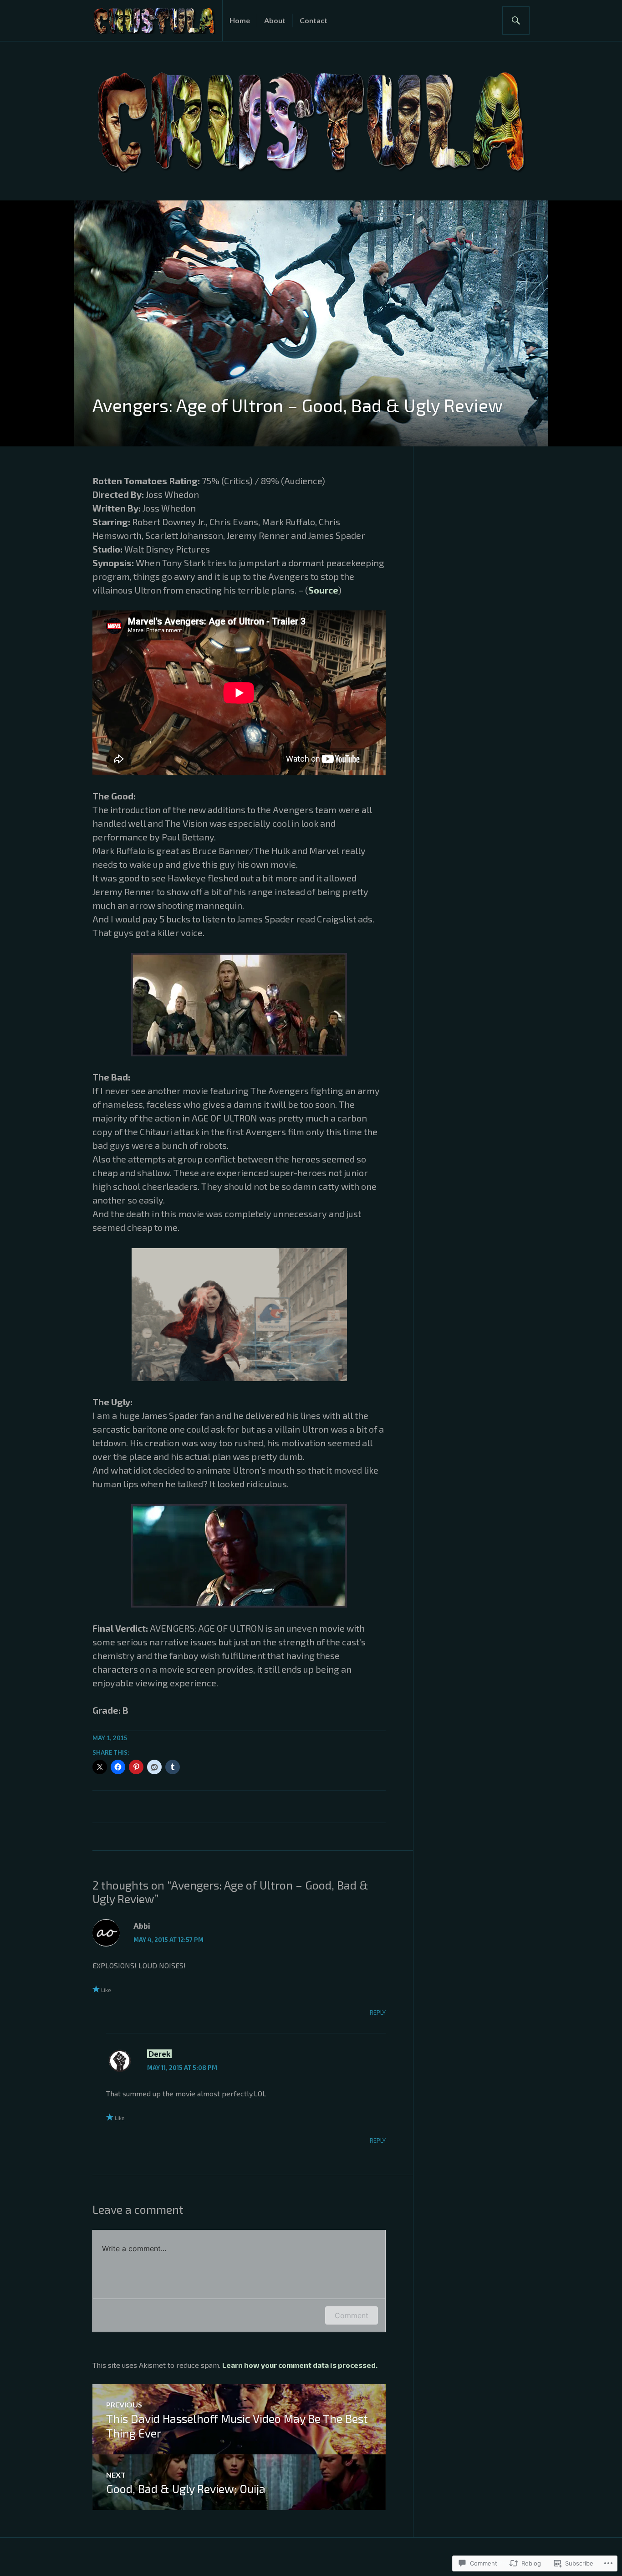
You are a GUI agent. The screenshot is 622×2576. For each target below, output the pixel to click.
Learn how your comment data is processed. (300, 2365)
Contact (314, 20)
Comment (352, 2315)
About (275, 20)
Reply (378, 2013)
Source (323, 590)
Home (240, 20)
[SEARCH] (516, 20)
